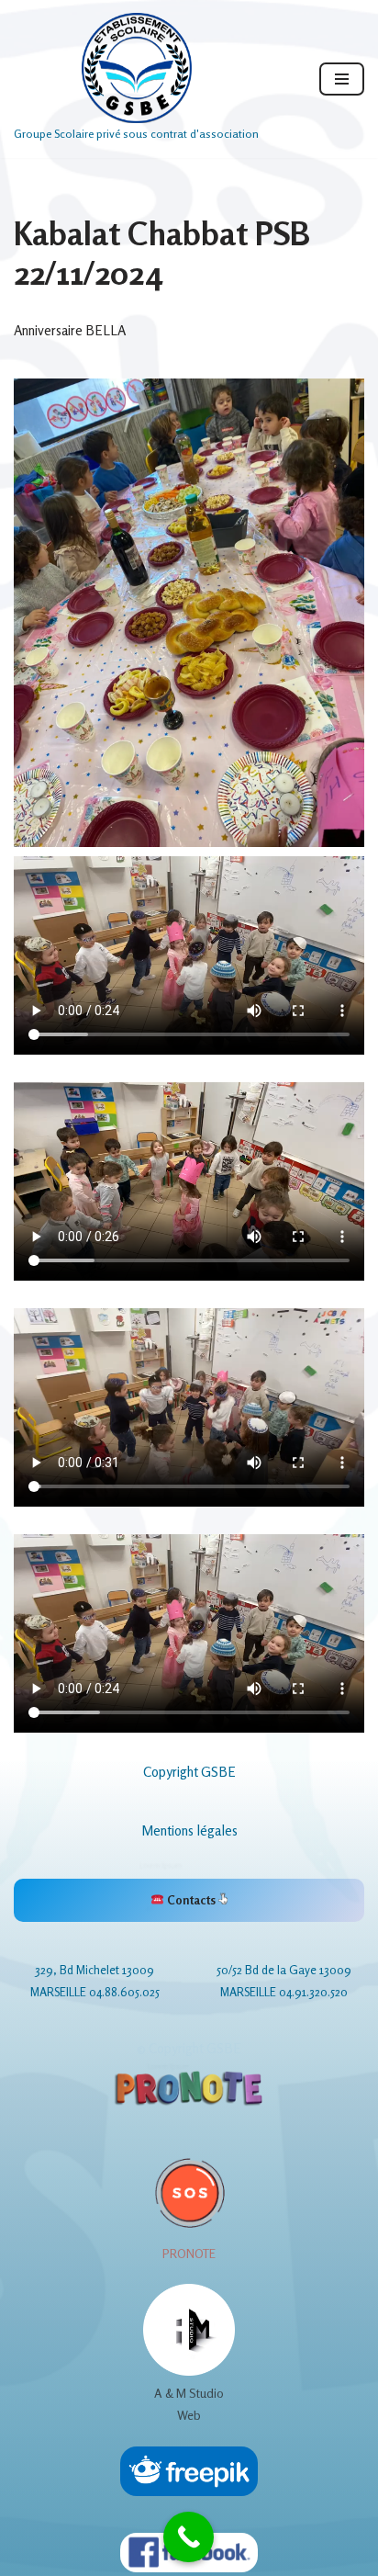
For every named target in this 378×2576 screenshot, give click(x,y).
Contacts (191, 1900)
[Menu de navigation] (342, 79)
